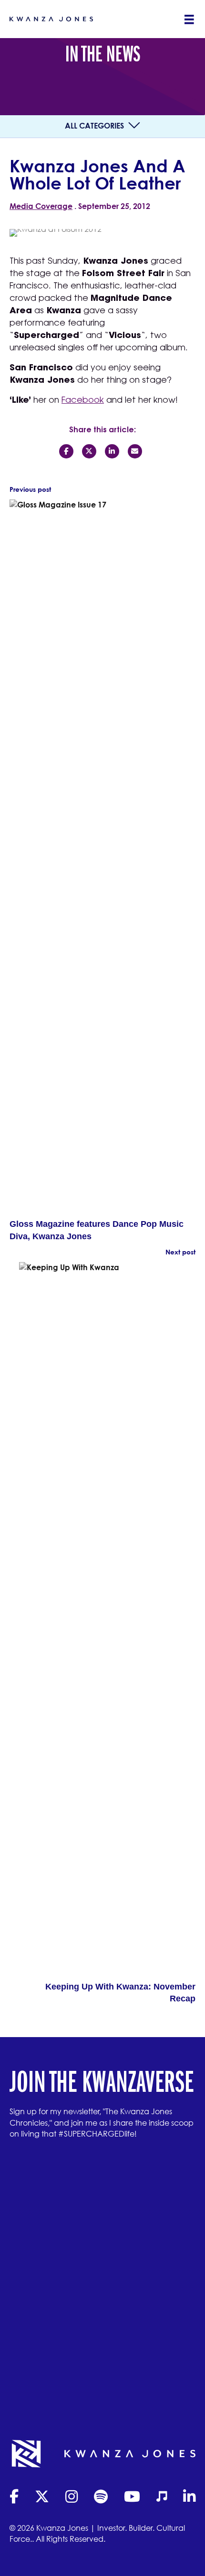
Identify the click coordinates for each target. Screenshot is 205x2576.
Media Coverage (41, 206)
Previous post (30, 489)
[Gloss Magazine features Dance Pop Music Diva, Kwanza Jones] (98, 858)
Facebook (83, 401)
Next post (180, 1252)
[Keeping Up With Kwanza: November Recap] (107, 1621)
